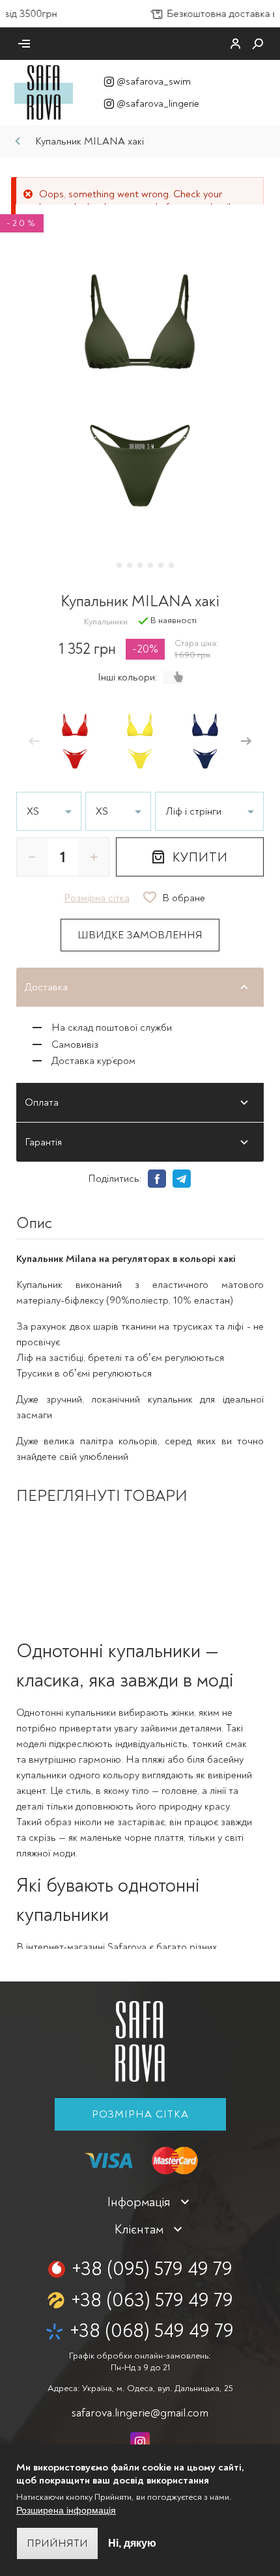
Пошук (258, 44)
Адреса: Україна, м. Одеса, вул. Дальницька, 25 (140, 2388)
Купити (200, 857)
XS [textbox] (33, 811)
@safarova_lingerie (158, 104)
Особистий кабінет (236, 44)
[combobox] (209, 811)
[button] (34, 742)
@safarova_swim (154, 81)
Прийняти (57, 2543)
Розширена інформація (66, 2510)
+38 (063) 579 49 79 (152, 2300)
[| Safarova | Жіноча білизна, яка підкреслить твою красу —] (44, 92)
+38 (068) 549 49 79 (152, 2331)
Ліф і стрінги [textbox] (193, 811)
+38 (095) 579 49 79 (152, 2269)
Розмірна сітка (140, 2114)
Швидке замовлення (140, 935)
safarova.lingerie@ (140, 2413)
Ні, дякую (132, 2543)
